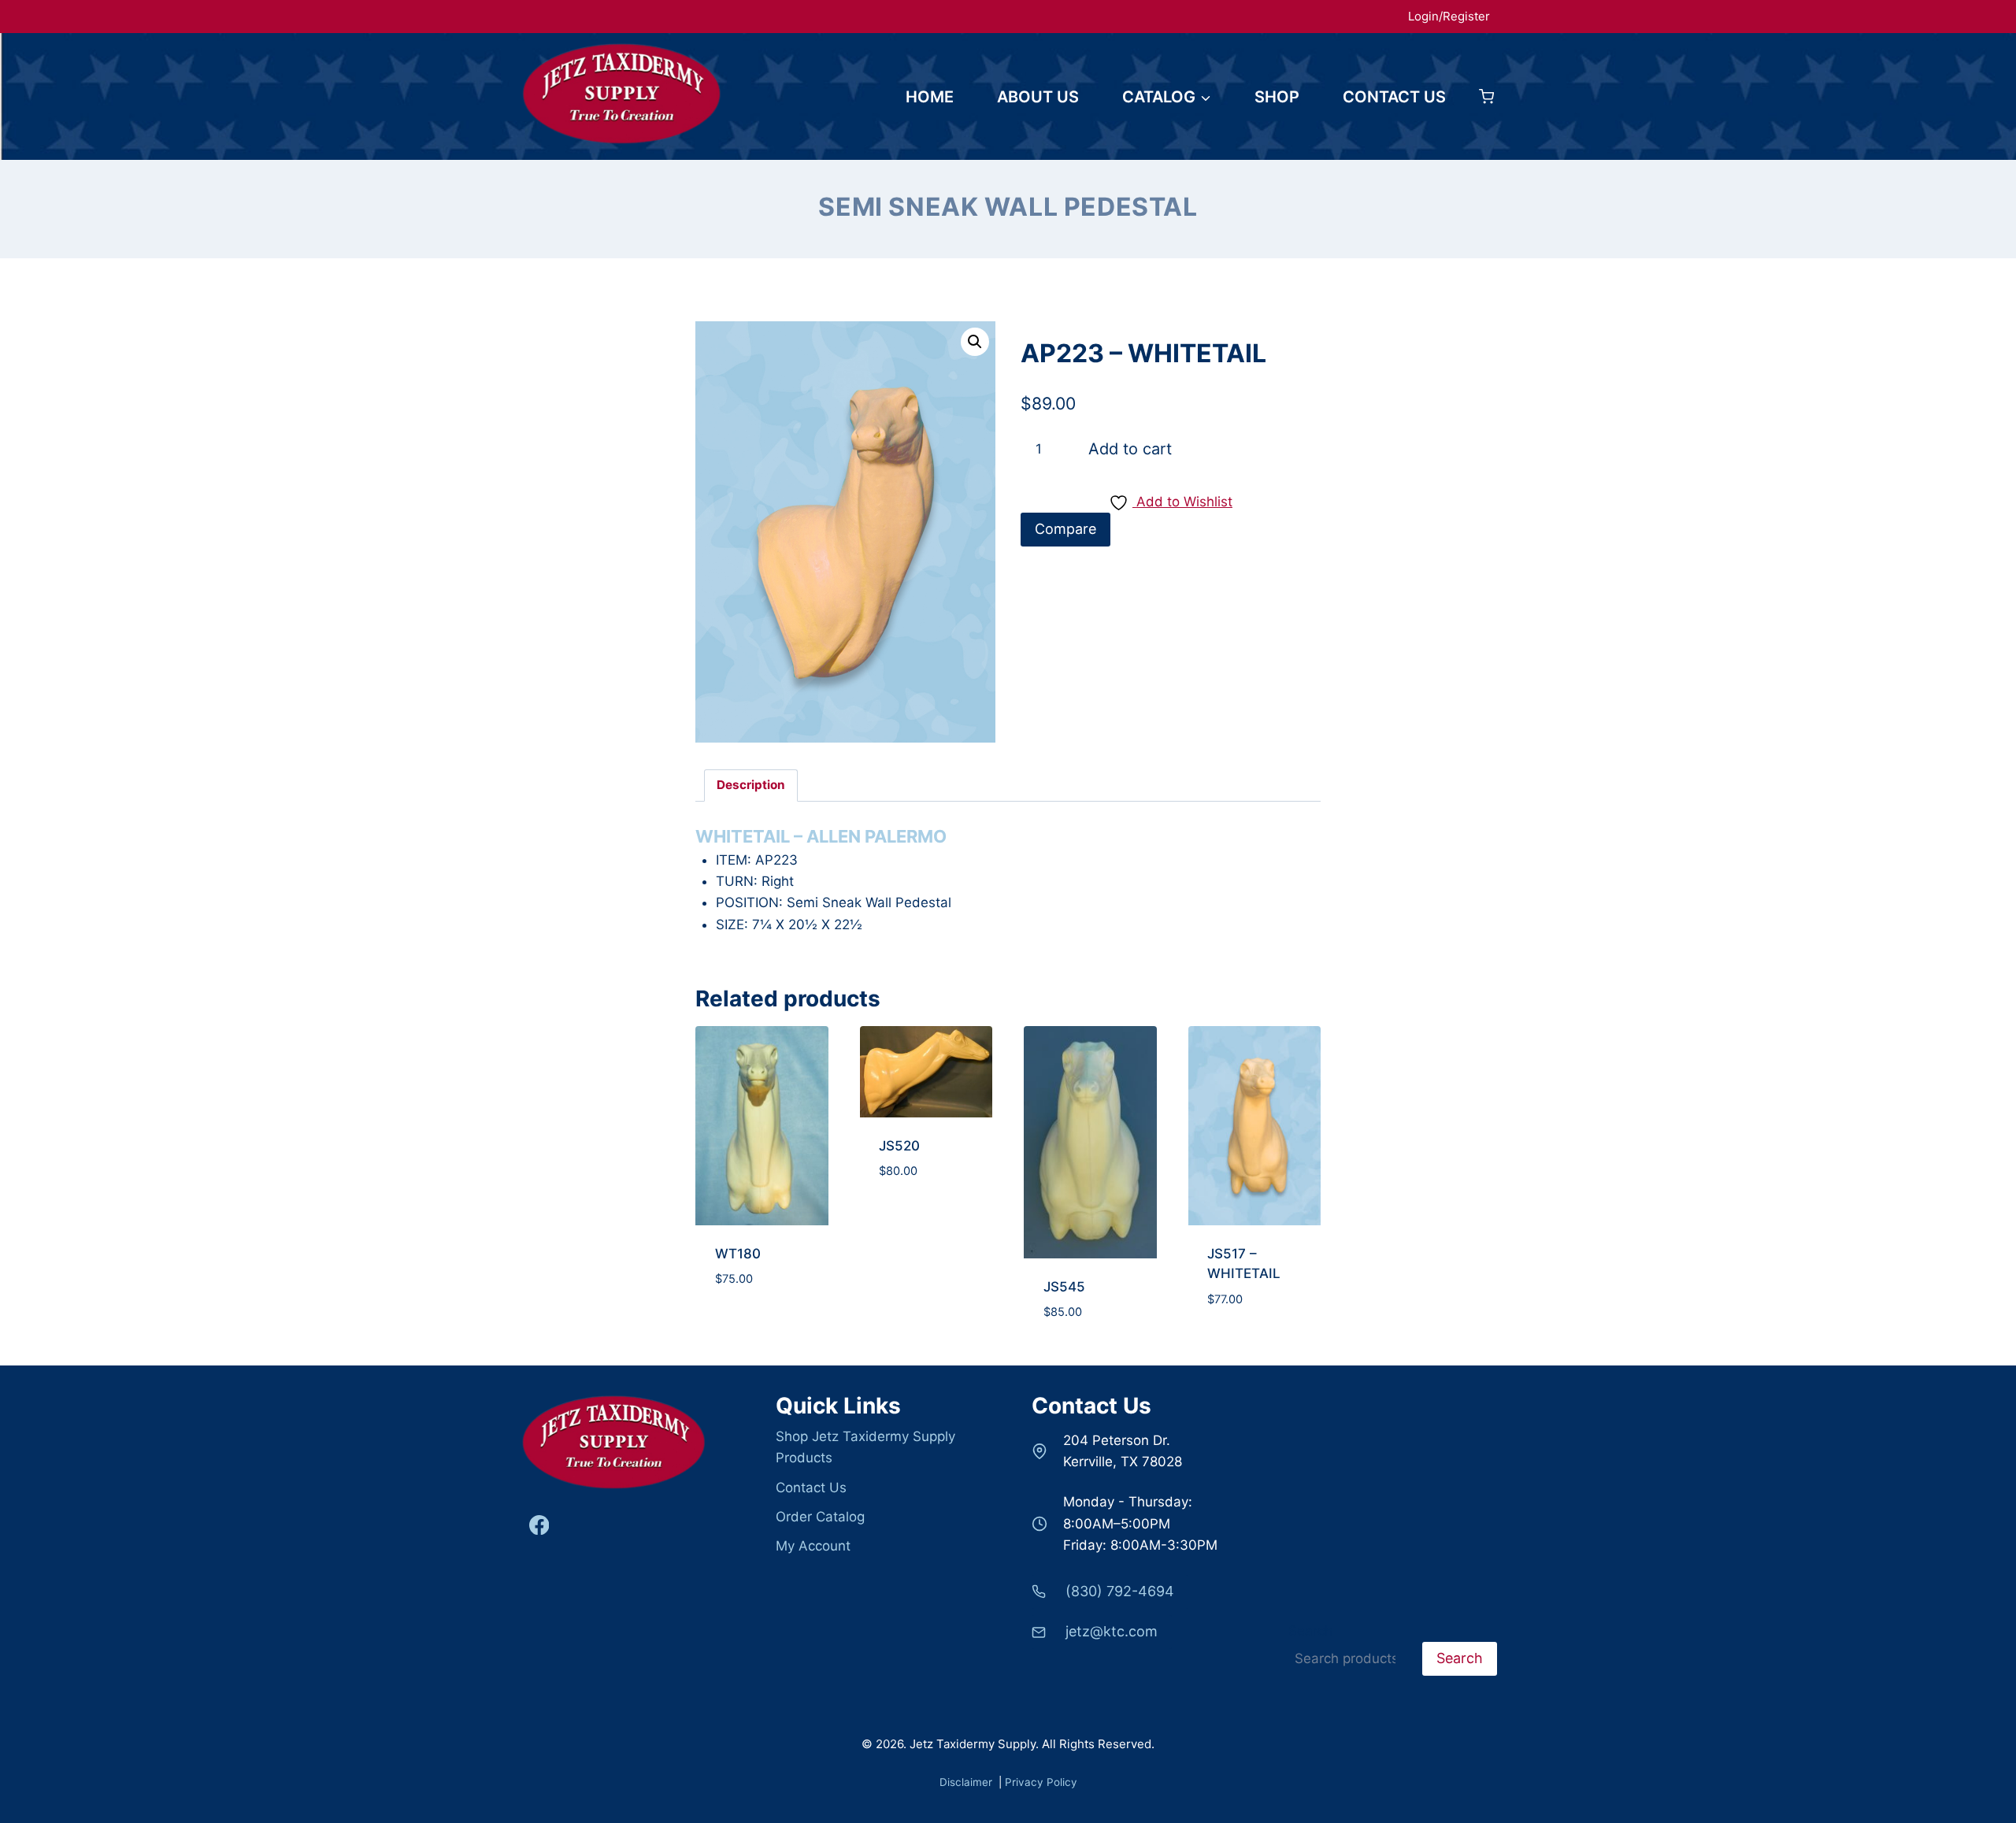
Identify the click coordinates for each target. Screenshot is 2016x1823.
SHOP (1277, 97)
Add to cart (1130, 449)
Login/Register (1449, 16)
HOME (930, 97)
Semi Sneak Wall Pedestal (1008, 207)
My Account (813, 1546)
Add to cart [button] (762, 1291)
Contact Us (811, 1488)
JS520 (899, 1146)
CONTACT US (1394, 97)
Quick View (762, 1348)
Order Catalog (820, 1517)
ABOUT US (1038, 97)
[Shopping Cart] (1486, 96)
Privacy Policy (1041, 1782)
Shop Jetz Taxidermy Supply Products (865, 1447)
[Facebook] (539, 1525)
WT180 (738, 1254)
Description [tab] (751, 785)
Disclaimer (967, 1782)
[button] (975, 342)
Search (1310, 1631)
